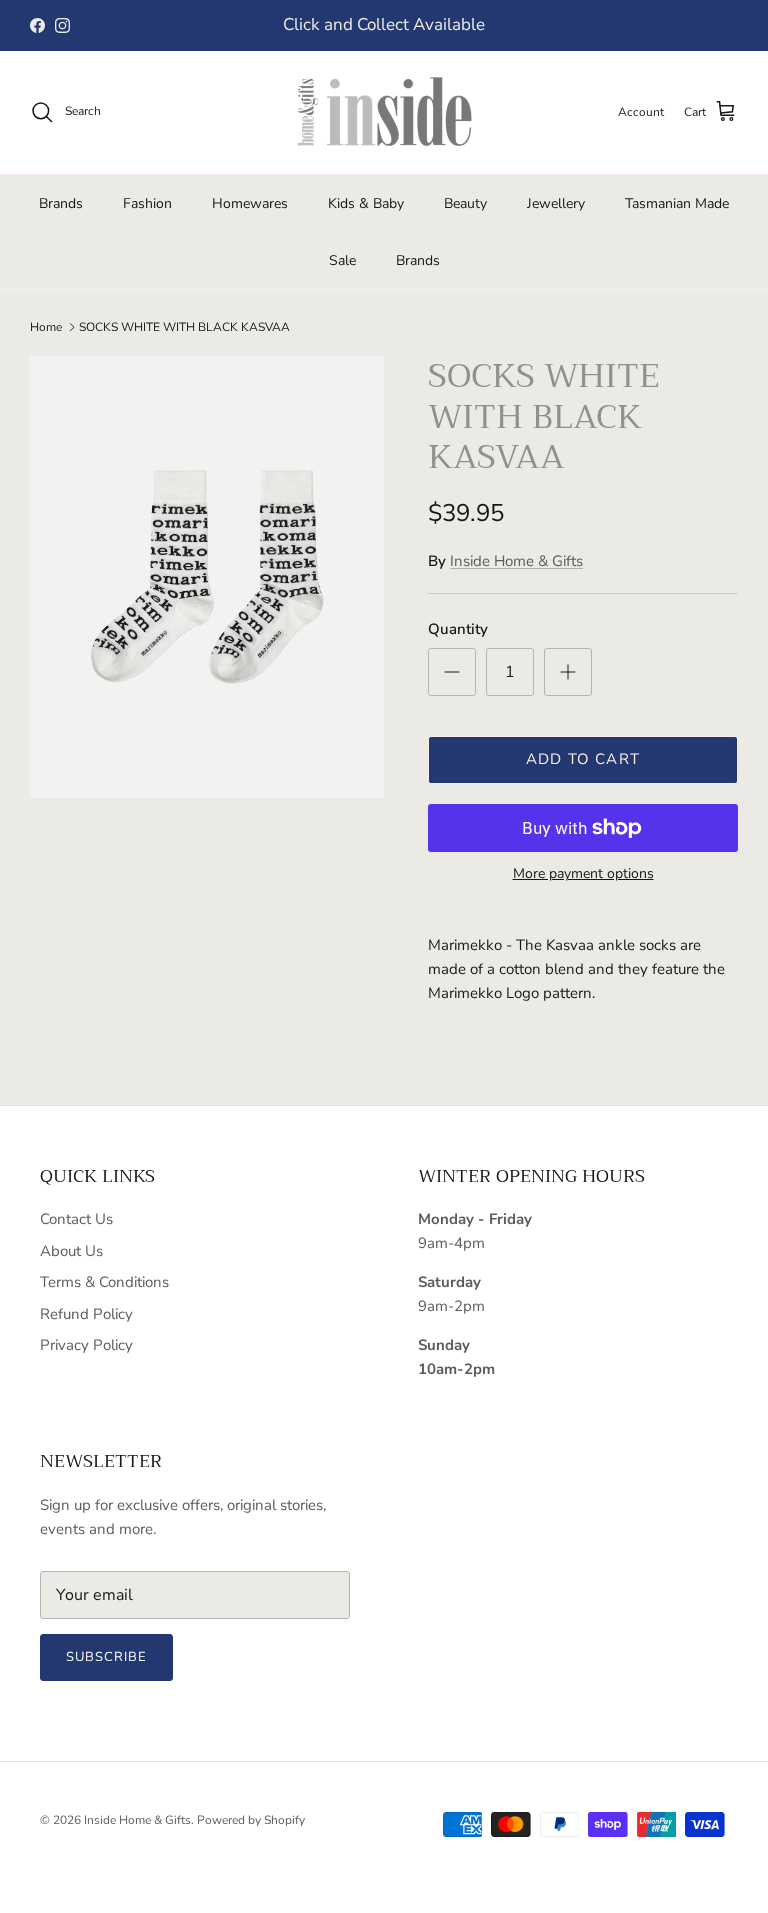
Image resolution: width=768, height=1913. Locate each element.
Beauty (465, 203)
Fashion (147, 203)
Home (46, 327)
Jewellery (556, 203)
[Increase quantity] (568, 672)
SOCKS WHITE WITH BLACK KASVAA (184, 327)
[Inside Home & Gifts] (384, 112)
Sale (342, 260)
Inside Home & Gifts (516, 561)
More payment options (583, 874)
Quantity (458, 629)
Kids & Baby (366, 203)
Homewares (250, 203)
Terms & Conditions (104, 1282)
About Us (71, 1251)
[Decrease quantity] (452, 672)
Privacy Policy (86, 1345)
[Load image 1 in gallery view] (207, 577)
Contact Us (76, 1219)
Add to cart (583, 759)
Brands (61, 203)
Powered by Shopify (251, 1820)
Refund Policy (86, 1314)
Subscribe (106, 1657)
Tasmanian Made (677, 203)
